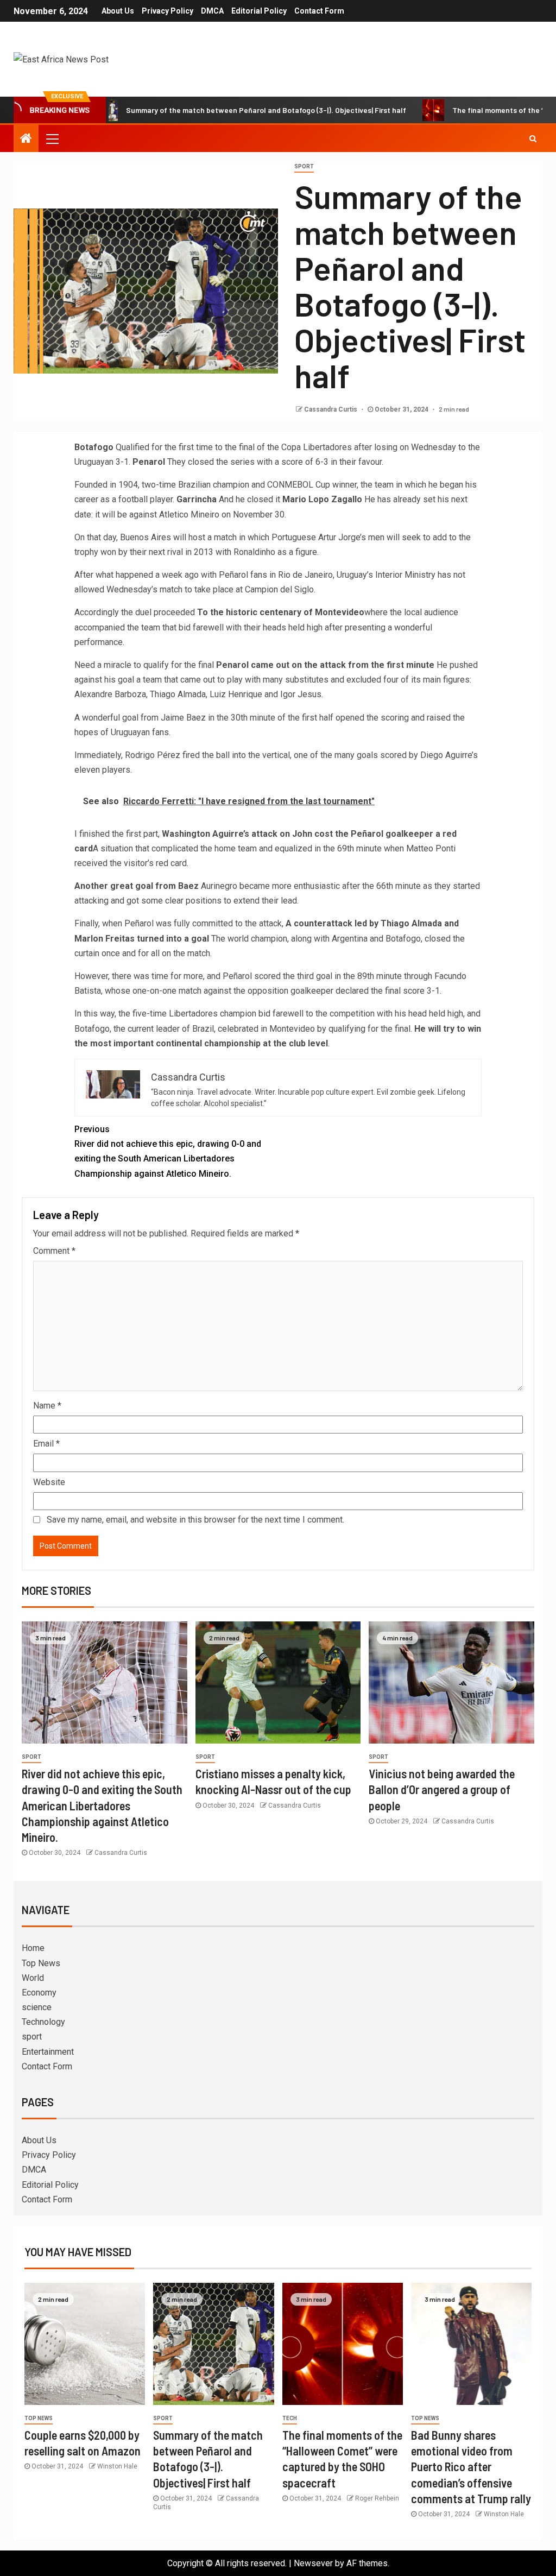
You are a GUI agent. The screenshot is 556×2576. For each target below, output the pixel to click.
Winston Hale (117, 2466)
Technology (43, 2022)
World (33, 1978)
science (37, 2007)
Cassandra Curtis (331, 409)
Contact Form (319, 11)
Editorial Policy (259, 11)
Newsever (313, 2563)
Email (46, 1444)
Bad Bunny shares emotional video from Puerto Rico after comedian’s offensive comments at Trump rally (471, 2467)
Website (49, 1482)
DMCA (212, 11)
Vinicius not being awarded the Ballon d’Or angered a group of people (442, 1789)
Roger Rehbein (377, 2498)
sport (304, 166)
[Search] (533, 138)
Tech (290, 2418)
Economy (39, 1993)
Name (47, 1406)
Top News (41, 1963)
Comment (54, 1251)
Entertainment (48, 2052)
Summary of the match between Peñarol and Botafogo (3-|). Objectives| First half (210, 110)
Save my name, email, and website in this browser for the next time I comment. (195, 1520)
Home (33, 1948)
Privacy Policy (168, 11)
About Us (118, 11)
